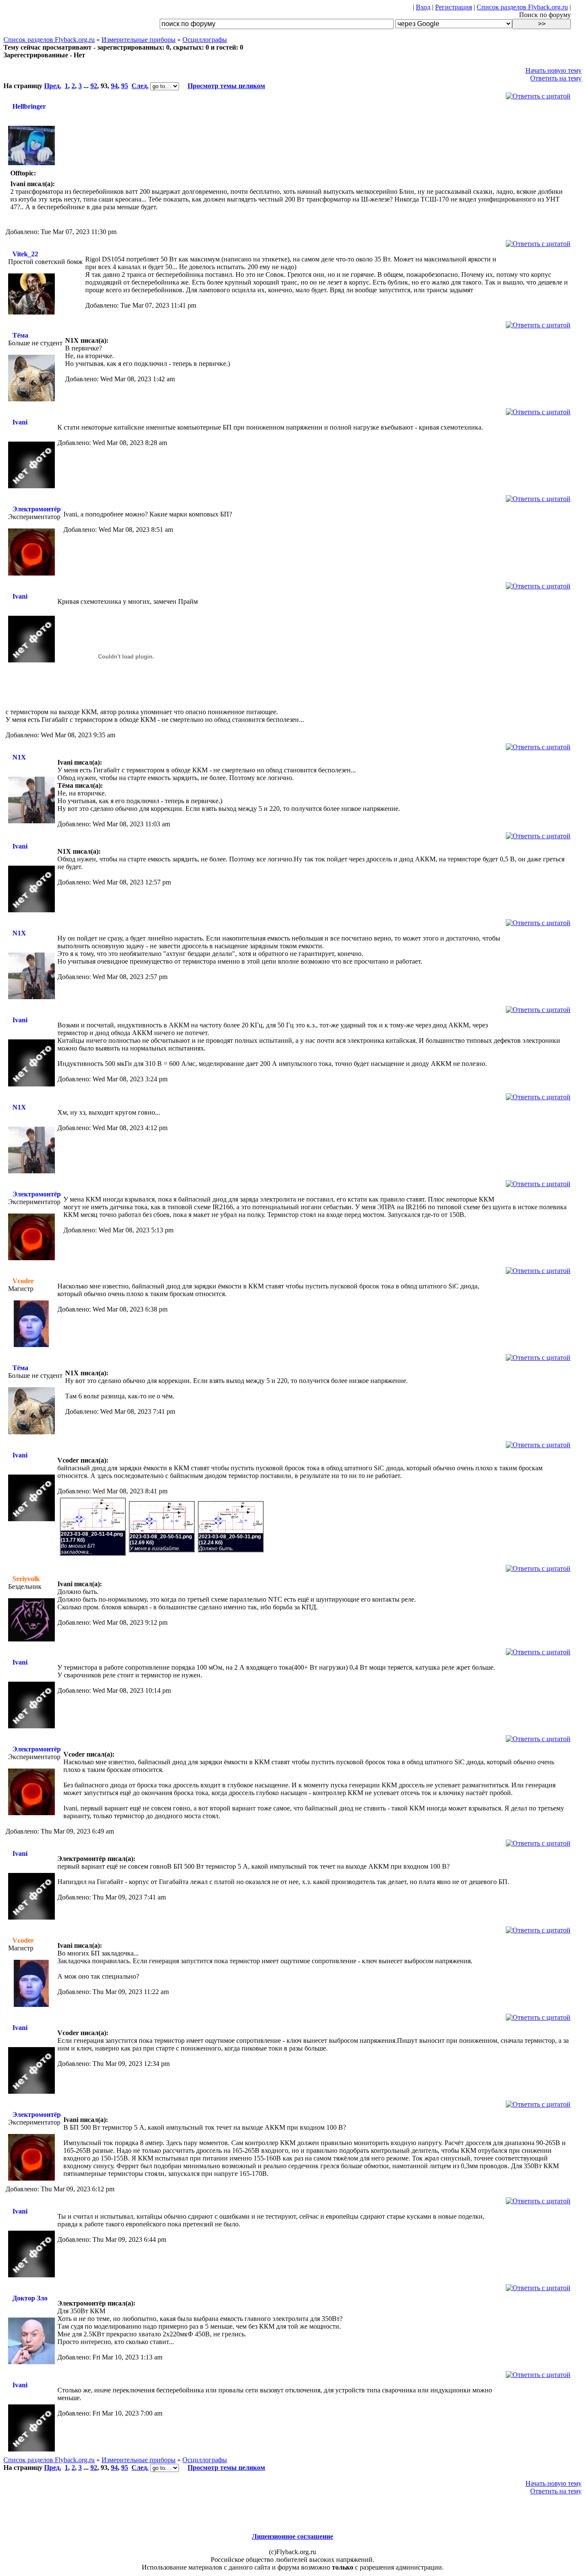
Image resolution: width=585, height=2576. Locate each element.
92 (94, 86)
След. (140, 86)
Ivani (20, 422)
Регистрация (454, 7)
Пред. (53, 86)
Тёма (20, 335)
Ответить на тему (556, 78)
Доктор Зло (30, 2298)
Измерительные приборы (139, 40)
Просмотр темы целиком (226, 86)
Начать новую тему (554, 70)
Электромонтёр (37, 509)
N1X (19, 757)
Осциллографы (205, 40)
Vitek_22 (25, 254)
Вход (423, 7)
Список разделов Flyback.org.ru (522, 7)
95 (125, 86)
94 (114, 86)
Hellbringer (29, 106)
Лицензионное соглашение (292, 2536)
